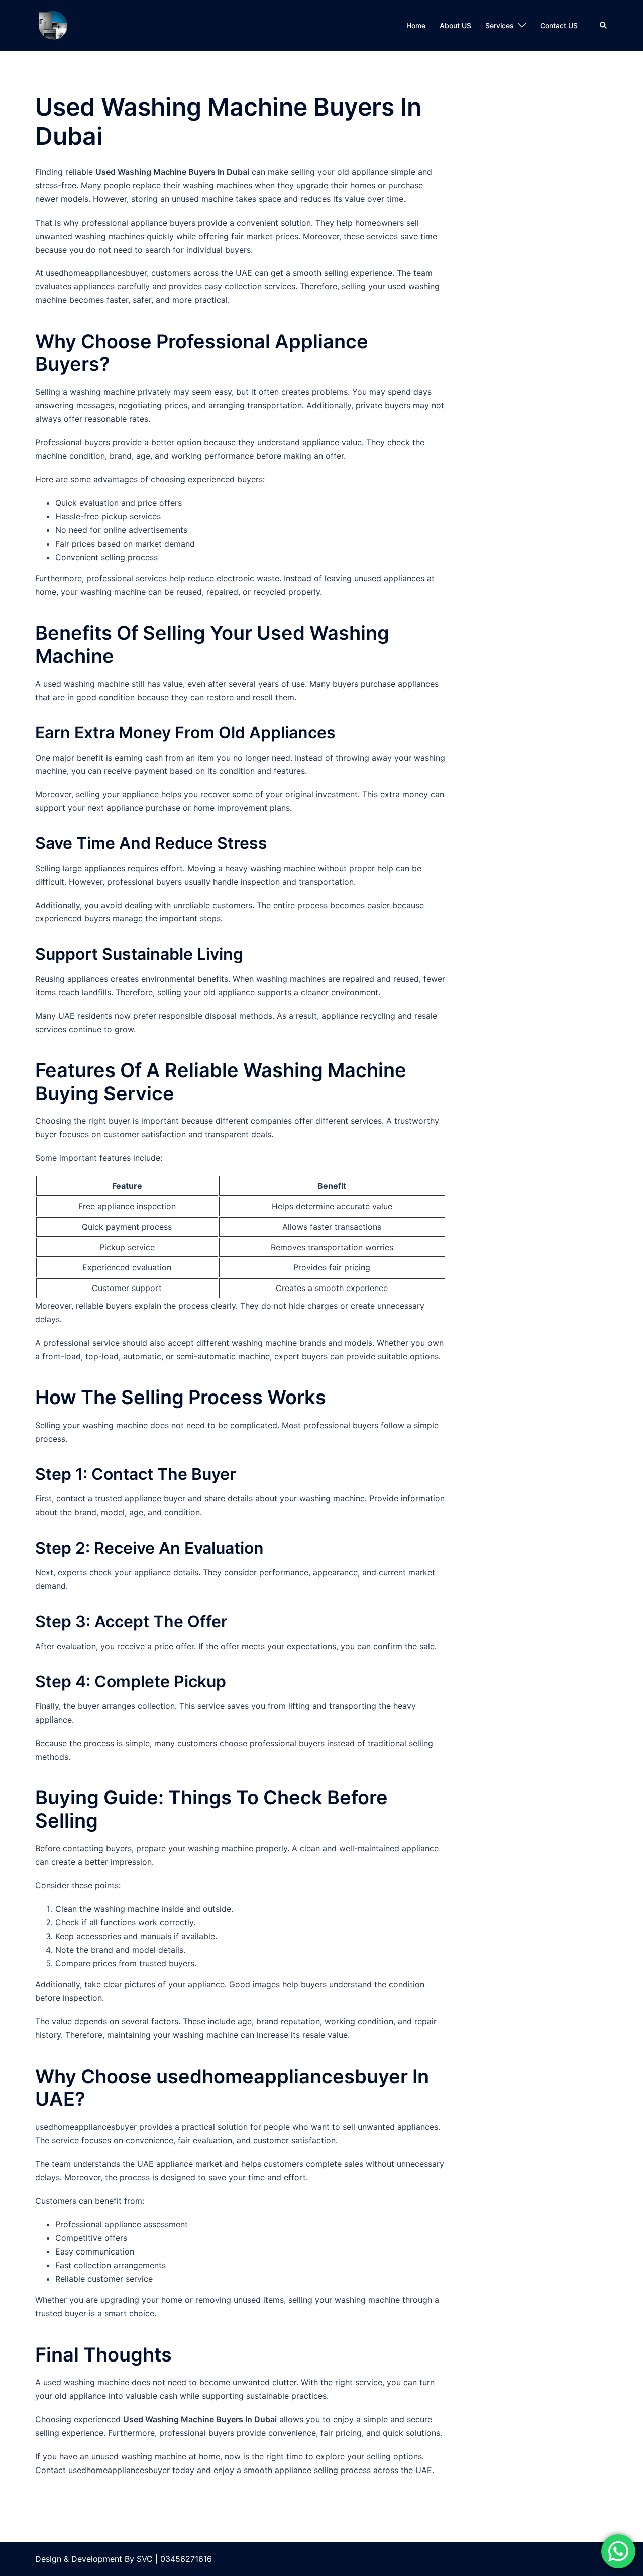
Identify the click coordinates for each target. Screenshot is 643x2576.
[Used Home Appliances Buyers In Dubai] (53, 25)
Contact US (559, 25)
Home (416, 25)
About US (455, 25)
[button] (604, 25)
